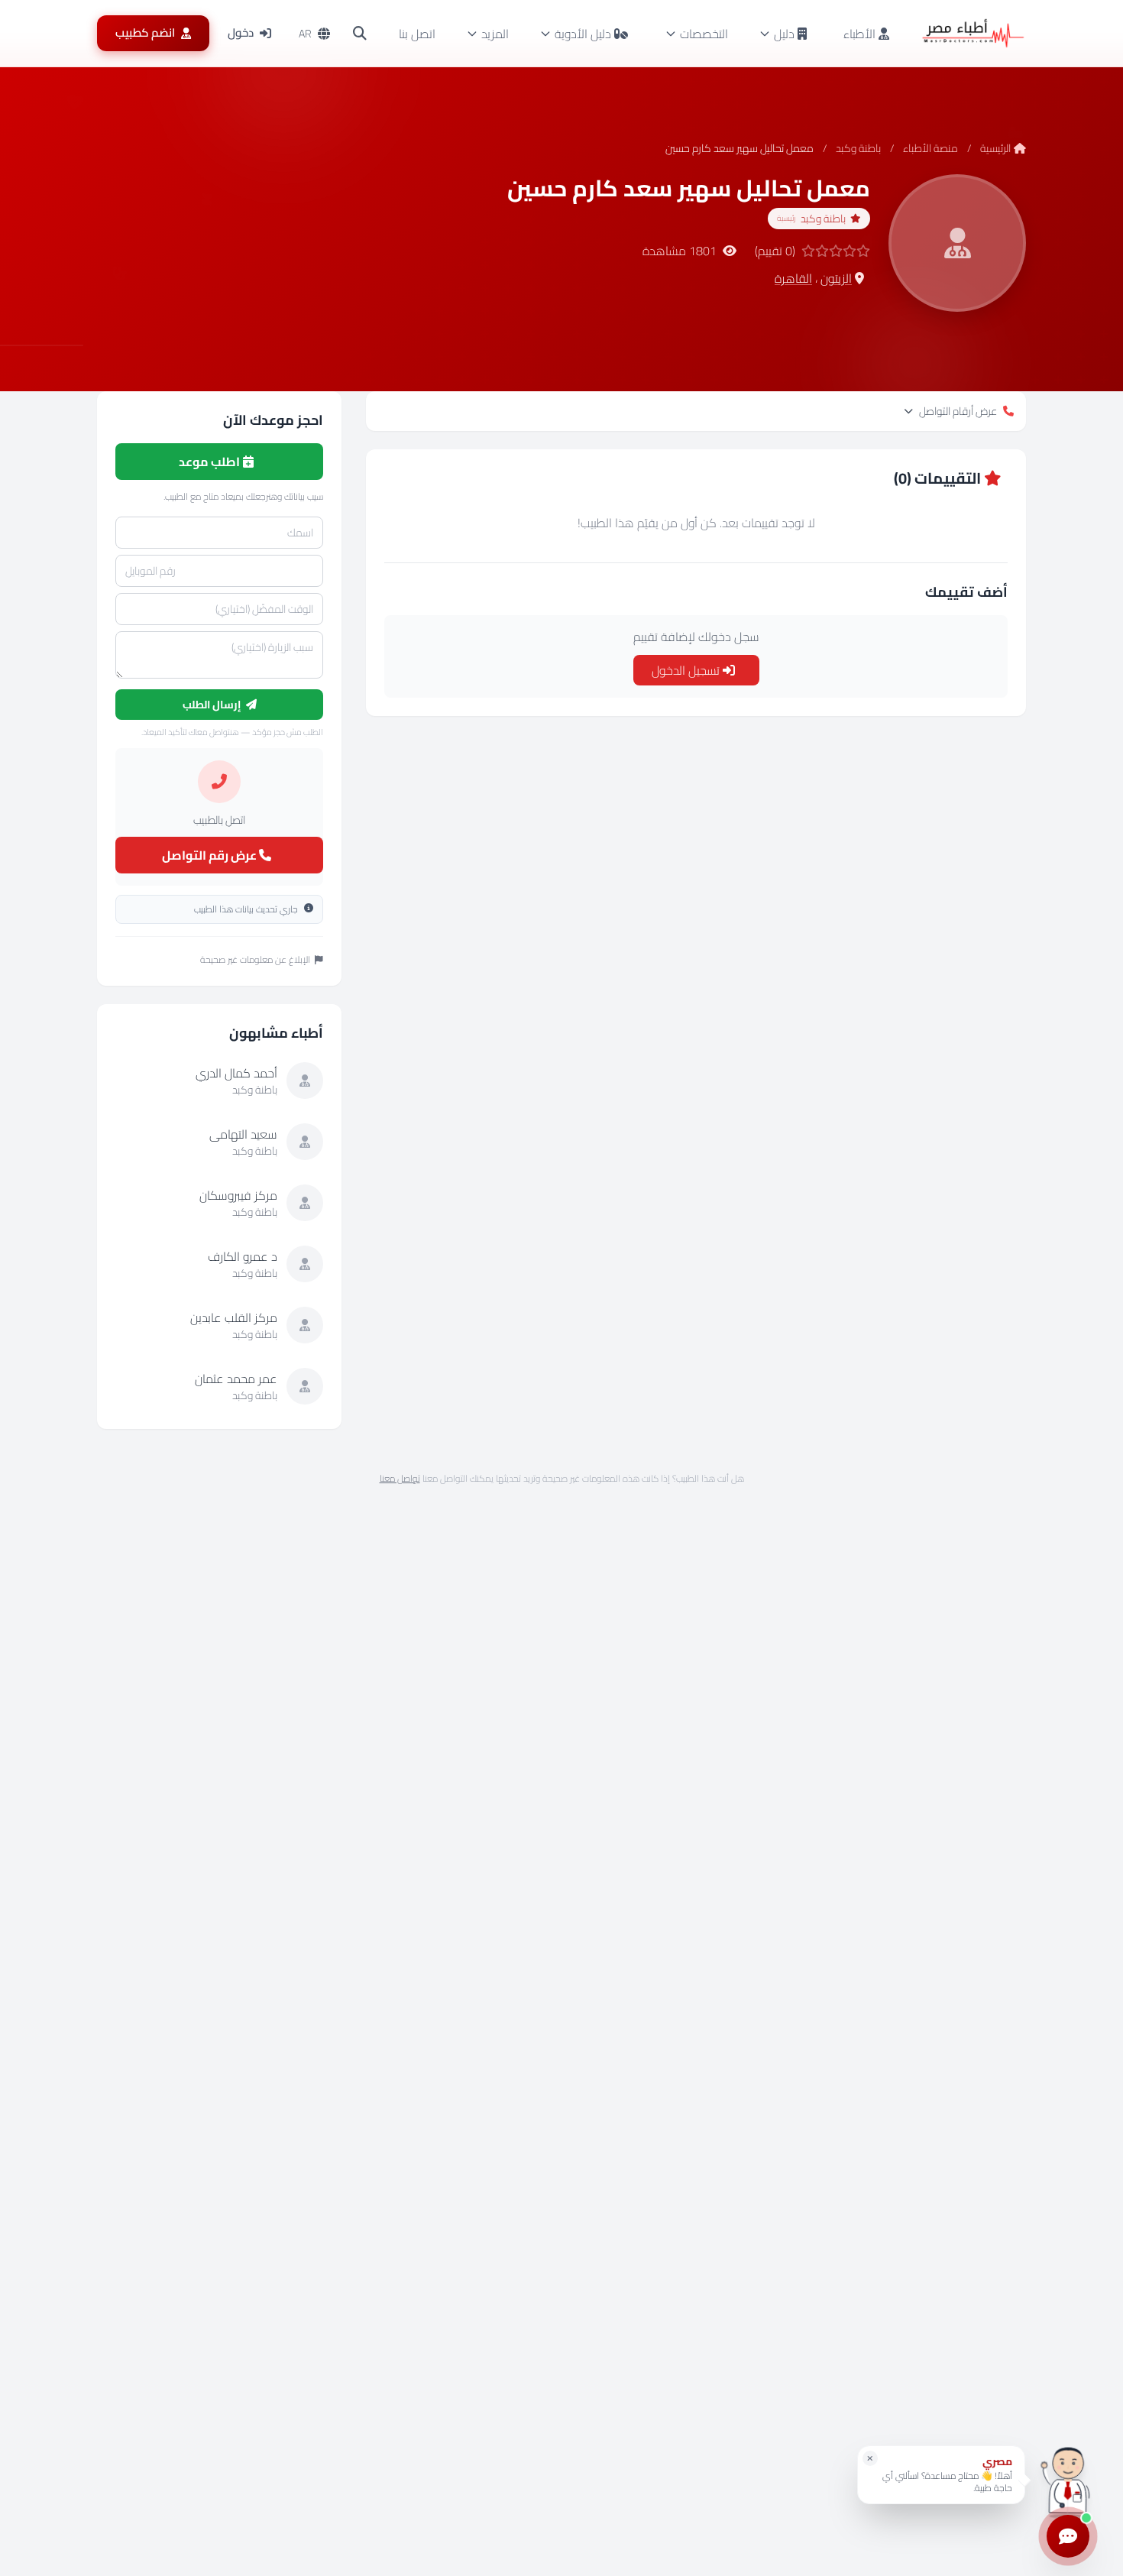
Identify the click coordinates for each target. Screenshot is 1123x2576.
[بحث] (360, 34)
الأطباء (861, 34)
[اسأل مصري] (1068, 2480)
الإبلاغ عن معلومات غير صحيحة (255, 960)
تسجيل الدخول (687, 670)
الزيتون (836, 278)
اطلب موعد (210, 462)
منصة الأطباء (930, 148)
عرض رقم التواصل (210, 855)
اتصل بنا (417, 34)
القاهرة (793, 278)
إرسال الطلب (213, 705)
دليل (784, 34)
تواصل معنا (400, 1478)
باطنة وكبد (858, 148)
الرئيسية (995, 148)
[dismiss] (870, 2458)
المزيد (495, 34)
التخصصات (704, 34)
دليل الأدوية (583, 34)
